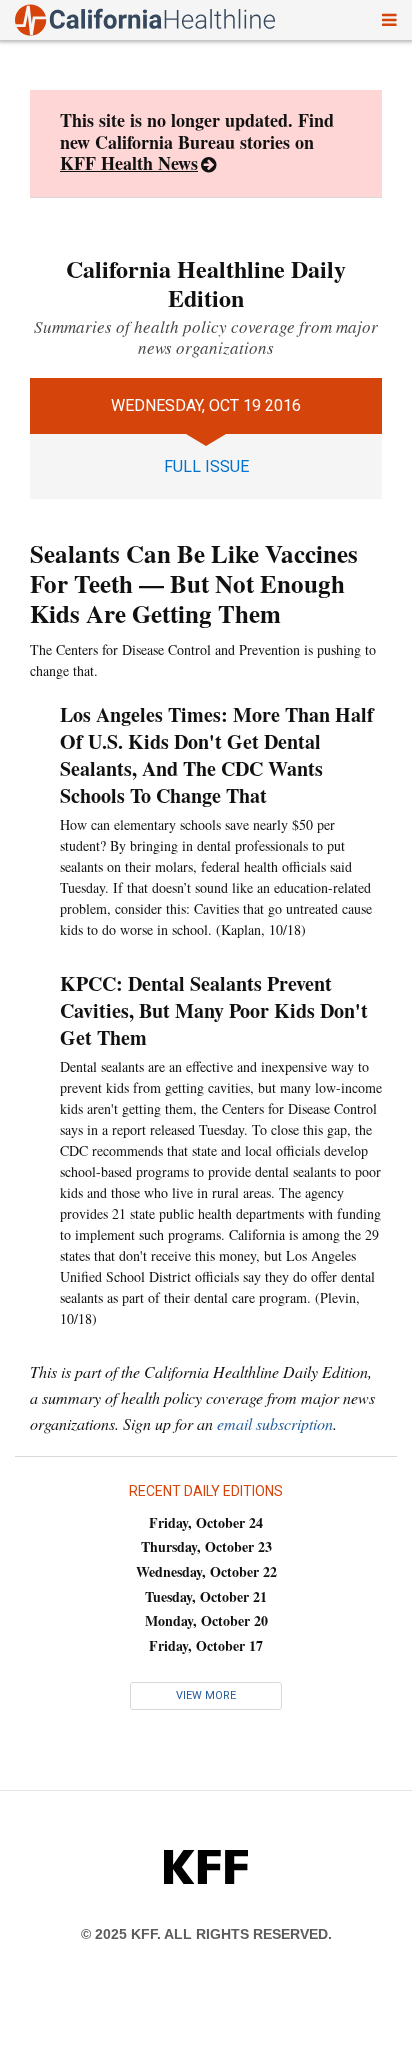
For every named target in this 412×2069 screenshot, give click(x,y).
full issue (206, 466)
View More (206, 1695)
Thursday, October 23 (206, 1546)
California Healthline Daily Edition (206, 283)
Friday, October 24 (206, 1522)
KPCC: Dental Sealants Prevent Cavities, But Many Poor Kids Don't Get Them (214, 1010)
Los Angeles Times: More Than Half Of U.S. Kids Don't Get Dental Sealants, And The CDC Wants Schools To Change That (217, 755)
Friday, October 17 (206, 1645)
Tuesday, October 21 (206, 1596)
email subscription (275, 1423)
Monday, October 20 (206, 1620)
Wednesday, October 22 (206, 1571)
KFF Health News (129, 163)
